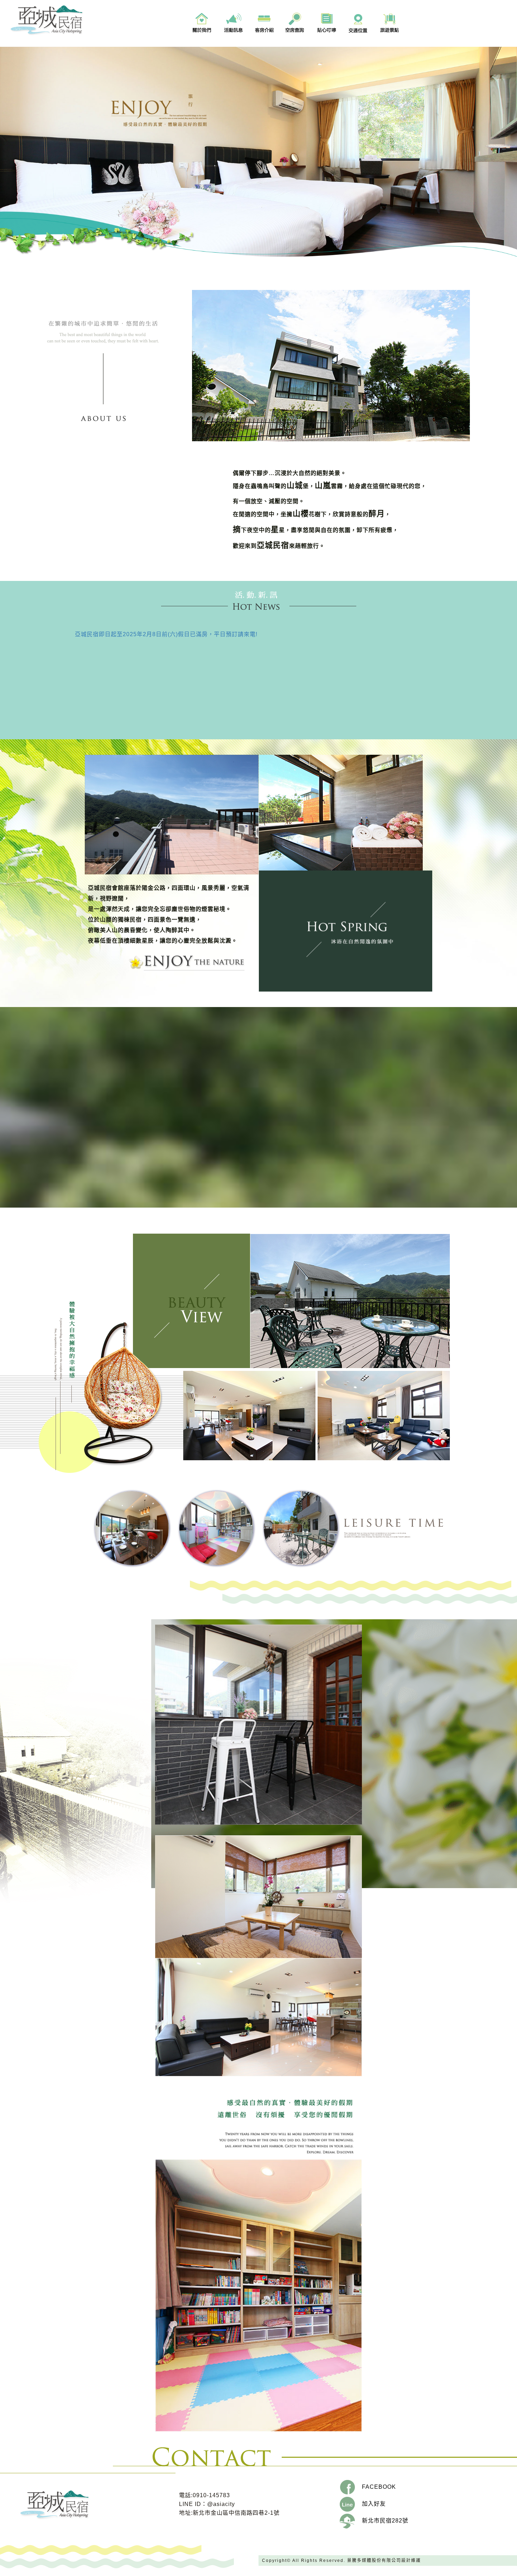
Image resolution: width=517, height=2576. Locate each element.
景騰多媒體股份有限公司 (374, 2561)
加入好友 (370, 2504)
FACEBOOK (375, 2487)
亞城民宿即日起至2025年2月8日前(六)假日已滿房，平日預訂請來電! (166, 634)
